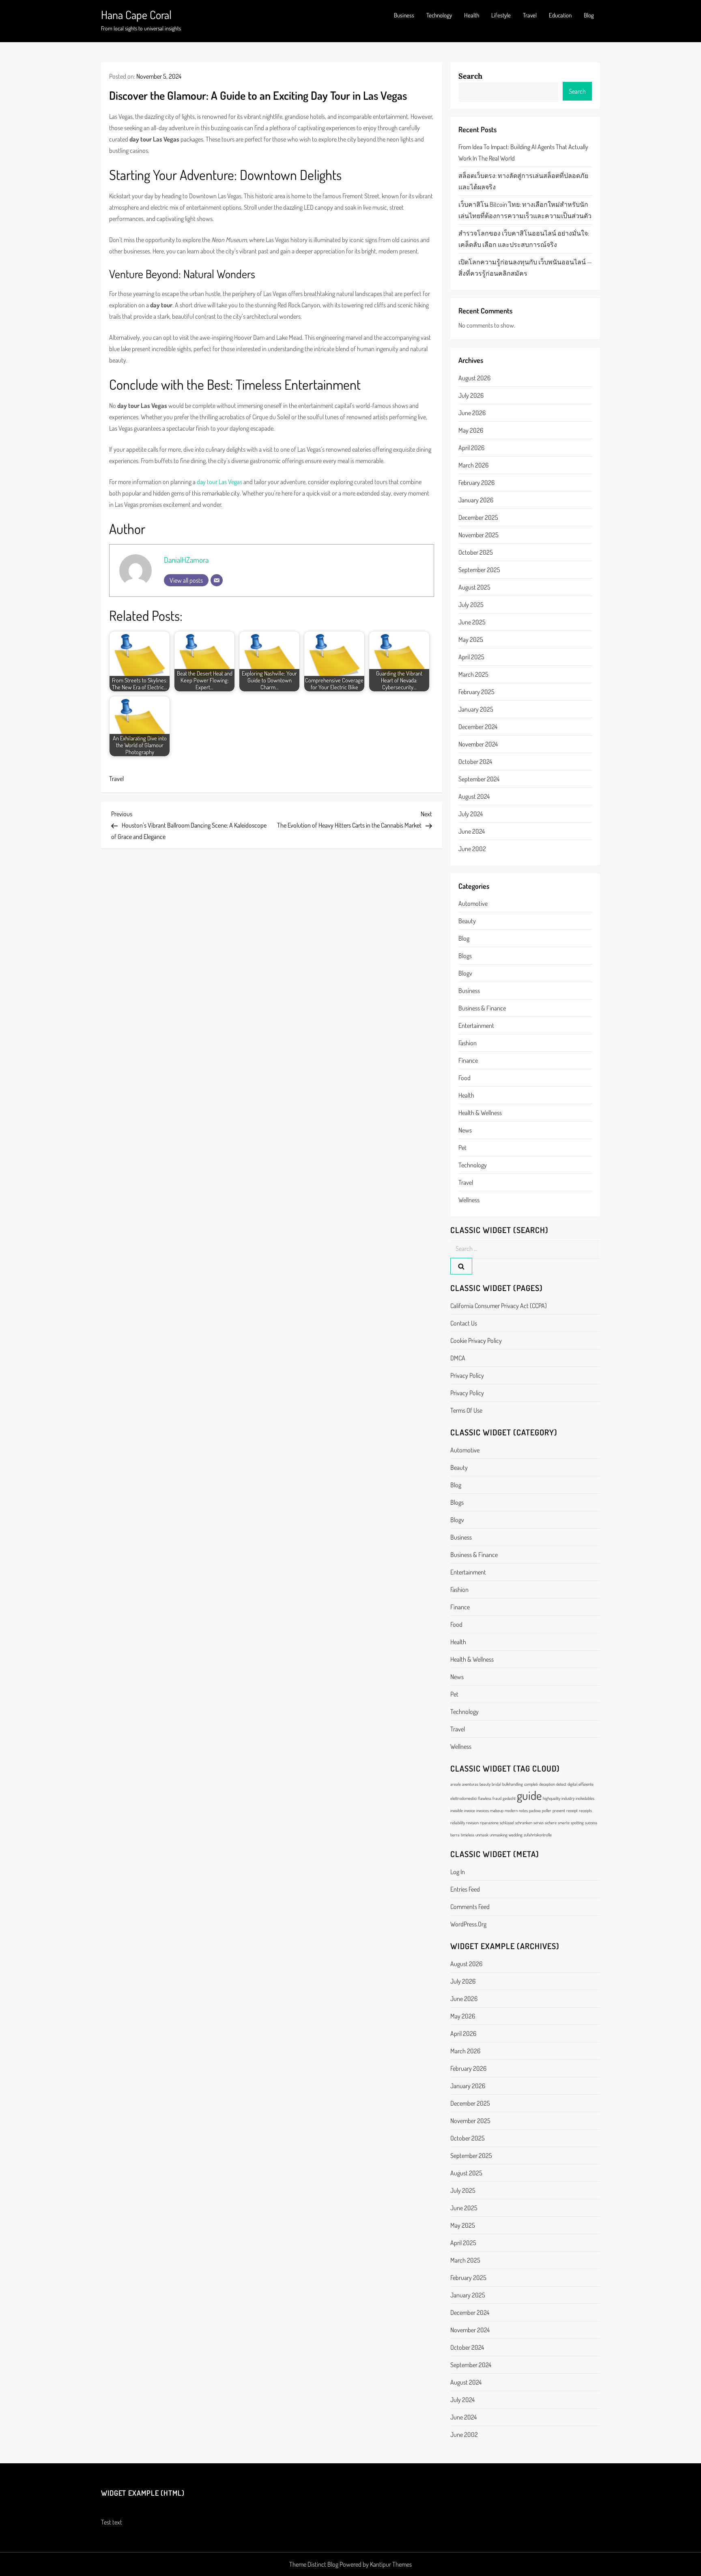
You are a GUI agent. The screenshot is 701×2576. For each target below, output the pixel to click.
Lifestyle (501, 15)
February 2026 (476, 483)
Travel (530, 15)
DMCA (458, 1358)
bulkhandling (513, 1784)
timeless (468, 1835)
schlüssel (507, 1823)
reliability (458, 1823)
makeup (497, 1810)
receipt (572, 1810)
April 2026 (471, 448)
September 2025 (479, 570)
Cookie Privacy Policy (476, 1341)
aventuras (470, 1784)
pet (462, 1148)
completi (531, 1784)
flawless (485, 1798)
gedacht (509, 1798)
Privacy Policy (467, 1375)
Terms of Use (466, 1410)
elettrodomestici (463, 1798)
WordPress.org (468, 1924)
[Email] (217, 580)
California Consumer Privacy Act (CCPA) (499, 1306)
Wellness (469, 1200)
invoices (483, 1810)
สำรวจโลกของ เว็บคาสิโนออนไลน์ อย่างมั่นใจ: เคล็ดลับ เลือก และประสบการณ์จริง (524, 239)
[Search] (461, 1266)
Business (404, 15)
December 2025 (478, 517)
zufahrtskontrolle (538, 1835)
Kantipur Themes (391, 2564)
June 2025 (472, 622)
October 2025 (476, 552)
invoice (470, 1810)
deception (547, 1784)
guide (529, 1795)
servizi (539, 1823)
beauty (467, 921)
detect (561, 1784)
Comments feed (470, 1907)
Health (472, 15)
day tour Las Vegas (219, 482)
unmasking (499, 1835)
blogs (465, 956)
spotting (577, 1823)
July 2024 (471, 814)
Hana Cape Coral (136, 15)
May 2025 (471, 639)
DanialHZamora (186, 560)
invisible (457, 1810)
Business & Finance (482, 1008)
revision (472, 1823)
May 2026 (471, 430)
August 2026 (474, 378)
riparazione (489, 1823)
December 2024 (478, 727)
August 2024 (474, 796)
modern (511, 1810)
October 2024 (475, 761)
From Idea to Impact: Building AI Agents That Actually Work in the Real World (523, 152)
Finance (468, 1060)
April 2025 (471, 657)
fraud (497, 1798)
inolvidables (585, 1798)
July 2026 (471, 395)
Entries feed (465, 1889)
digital (572, 1784)
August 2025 (474, 587)
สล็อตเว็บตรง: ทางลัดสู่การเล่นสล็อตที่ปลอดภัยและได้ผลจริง (523, 181)
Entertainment (476, 1025)
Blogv (465, 973)
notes (523, 1810)
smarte (564, 1823)
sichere (551, 1823)
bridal (496, 1784)
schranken (524, 1823)
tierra (455, 1835)
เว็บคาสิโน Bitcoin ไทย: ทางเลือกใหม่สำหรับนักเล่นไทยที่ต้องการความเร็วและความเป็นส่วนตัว (525, 210)
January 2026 (476, 500)
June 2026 (472, 413)
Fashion (468, 1043)
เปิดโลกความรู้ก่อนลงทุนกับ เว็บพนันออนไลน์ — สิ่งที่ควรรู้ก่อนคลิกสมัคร (525, 268)
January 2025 (476, 709)
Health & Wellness (480, 1113)
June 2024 (472, 831)
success (591, 1823)
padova (535, 1810)
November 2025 (478, 535)
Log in (458, 1872)
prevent (559, 1810)
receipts (585, 1810)
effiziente (586, 1784)
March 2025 (473, 674)
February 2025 (476, 692)
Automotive (473, 903)
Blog (589, 15)
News (465, 1130)
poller (547, 1810)
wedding (516, 1835)
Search (470, 76)
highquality (552, 1798)
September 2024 (479, 779)
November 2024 (478, 744)
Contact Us (464, 1323)
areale (456, 1784)
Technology (439, 15)
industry (568, 1798)
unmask (482, 1835)
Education (560, 15)
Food (464, 1078)
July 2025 (471, 605)
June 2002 (472, 849)
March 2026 (473, 465)
